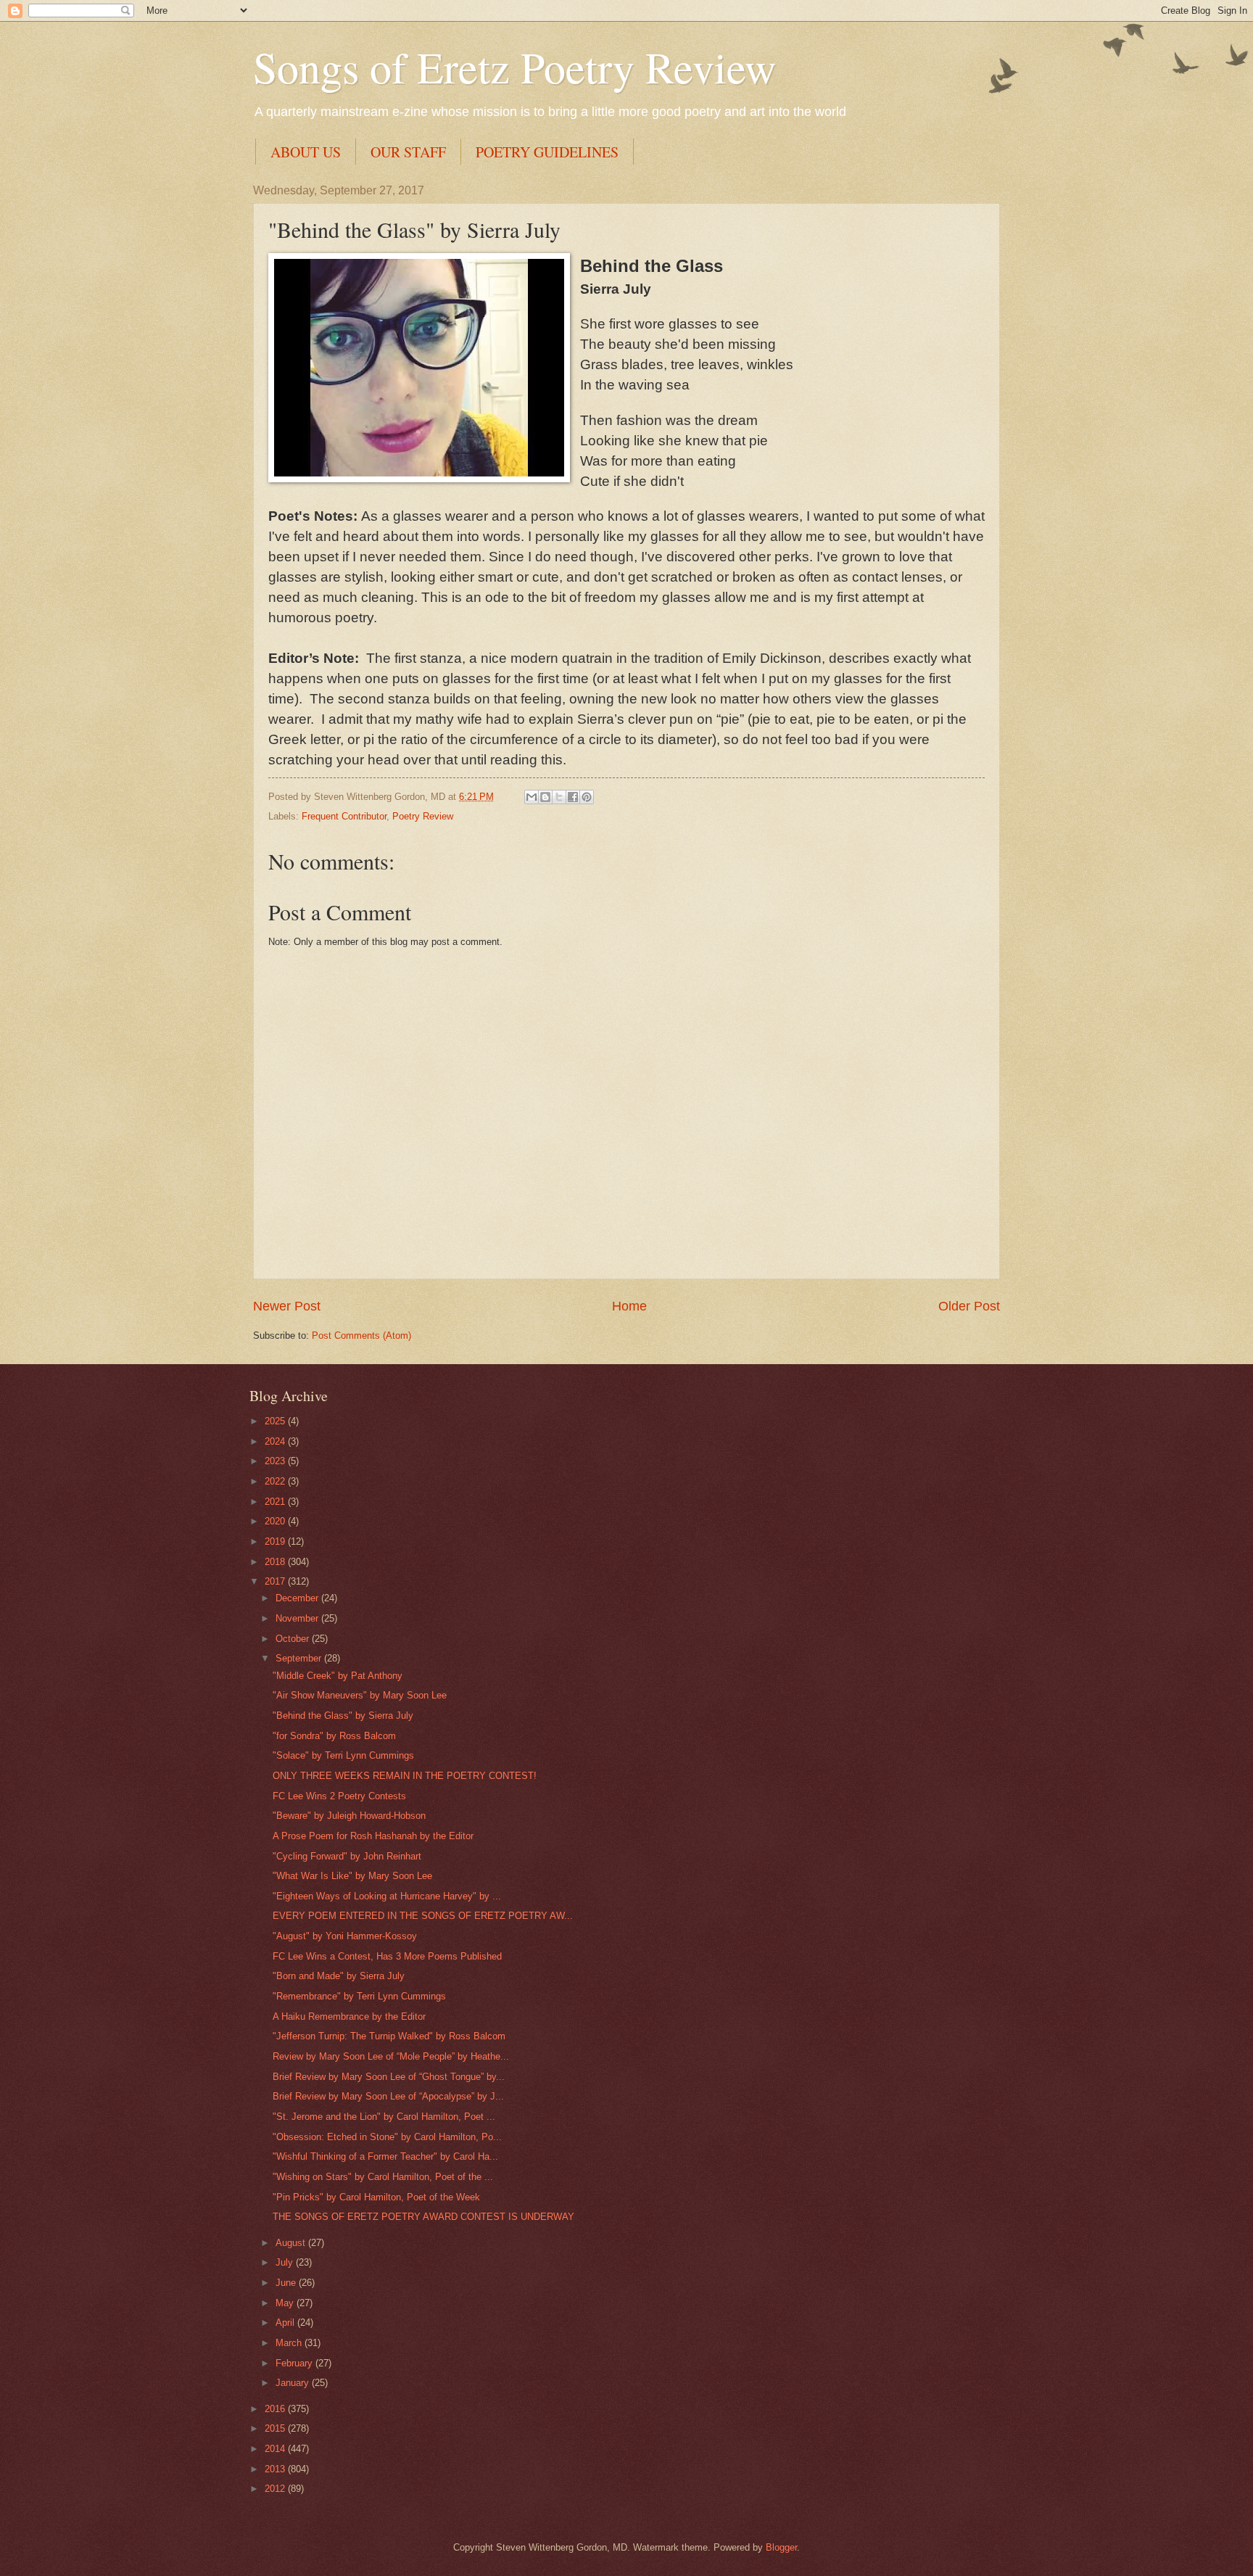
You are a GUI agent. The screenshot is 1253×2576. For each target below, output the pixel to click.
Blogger (781, 2547)
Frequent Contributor (344, 816)
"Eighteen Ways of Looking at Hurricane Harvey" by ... (387, 1896)
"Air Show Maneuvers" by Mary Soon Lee (360, 1695)
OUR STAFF (408, 152)
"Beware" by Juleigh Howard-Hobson (349, 1816)
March (290, 2343)
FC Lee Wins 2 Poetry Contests (339, 1796)
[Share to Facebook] (573, 797)
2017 (276, 1581)
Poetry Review (423, 816)
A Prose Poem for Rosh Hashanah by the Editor (373, 1836)
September (300, 1658)
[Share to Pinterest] (587, 797)
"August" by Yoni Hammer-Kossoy (345, 1936)
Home (629, 1306)
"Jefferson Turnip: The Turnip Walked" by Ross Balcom (389, 2036)
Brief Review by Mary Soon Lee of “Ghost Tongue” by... (389, 2077)
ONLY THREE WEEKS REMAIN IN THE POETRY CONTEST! (405, 1776)
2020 (276, 1521)
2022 (276, 1481)
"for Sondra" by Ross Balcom (334, 1736)
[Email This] (532, 797)
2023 (276, 1461)
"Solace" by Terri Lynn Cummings (343, 1755)
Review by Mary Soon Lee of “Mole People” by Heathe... (391, 2056)
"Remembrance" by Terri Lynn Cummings (359, 1996)
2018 (276, 1562)
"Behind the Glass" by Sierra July (343, 1716)
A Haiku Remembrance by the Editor (349, 2016)
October (294, 1639)
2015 (276, 2428)
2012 (276, 2489)
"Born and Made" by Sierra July (339, 1976)
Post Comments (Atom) (361, 1336)
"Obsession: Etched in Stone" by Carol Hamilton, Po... (387, 2137)
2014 (276, 2449)
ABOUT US (306, 152)
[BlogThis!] (545, 797)
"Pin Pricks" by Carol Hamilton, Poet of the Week (376, 2197)
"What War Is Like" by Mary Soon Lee (352, 1876)
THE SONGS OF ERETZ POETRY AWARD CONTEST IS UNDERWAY (423, 2217)
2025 (276, 1421)
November (298, 1618)
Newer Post (287, 1306)
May (286, 2303)
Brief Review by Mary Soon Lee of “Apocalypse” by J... (388, 2096)
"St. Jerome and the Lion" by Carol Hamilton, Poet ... (384, 2117)
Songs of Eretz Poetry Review (514, 67)
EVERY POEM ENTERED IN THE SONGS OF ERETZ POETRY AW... (423, 1916)
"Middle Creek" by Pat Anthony (338, 1676)
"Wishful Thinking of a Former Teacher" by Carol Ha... (385, 2156)
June (287, 2283)
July (286, 2262)
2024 (276, 1441)
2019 (276, 1541)
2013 (276, 2469)
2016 (276, 2409)
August (292, 2243)
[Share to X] (559, 797)
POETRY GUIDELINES (547, 152)
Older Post (969, 1306)
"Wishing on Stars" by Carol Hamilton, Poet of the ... (383, 2177)
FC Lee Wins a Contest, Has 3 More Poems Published (387, 1956)
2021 (276, 1502)
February (295, 2363)
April (286, 2323)
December (298, 1598)
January (294, 2383)
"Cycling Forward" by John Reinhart (347, 1856)
